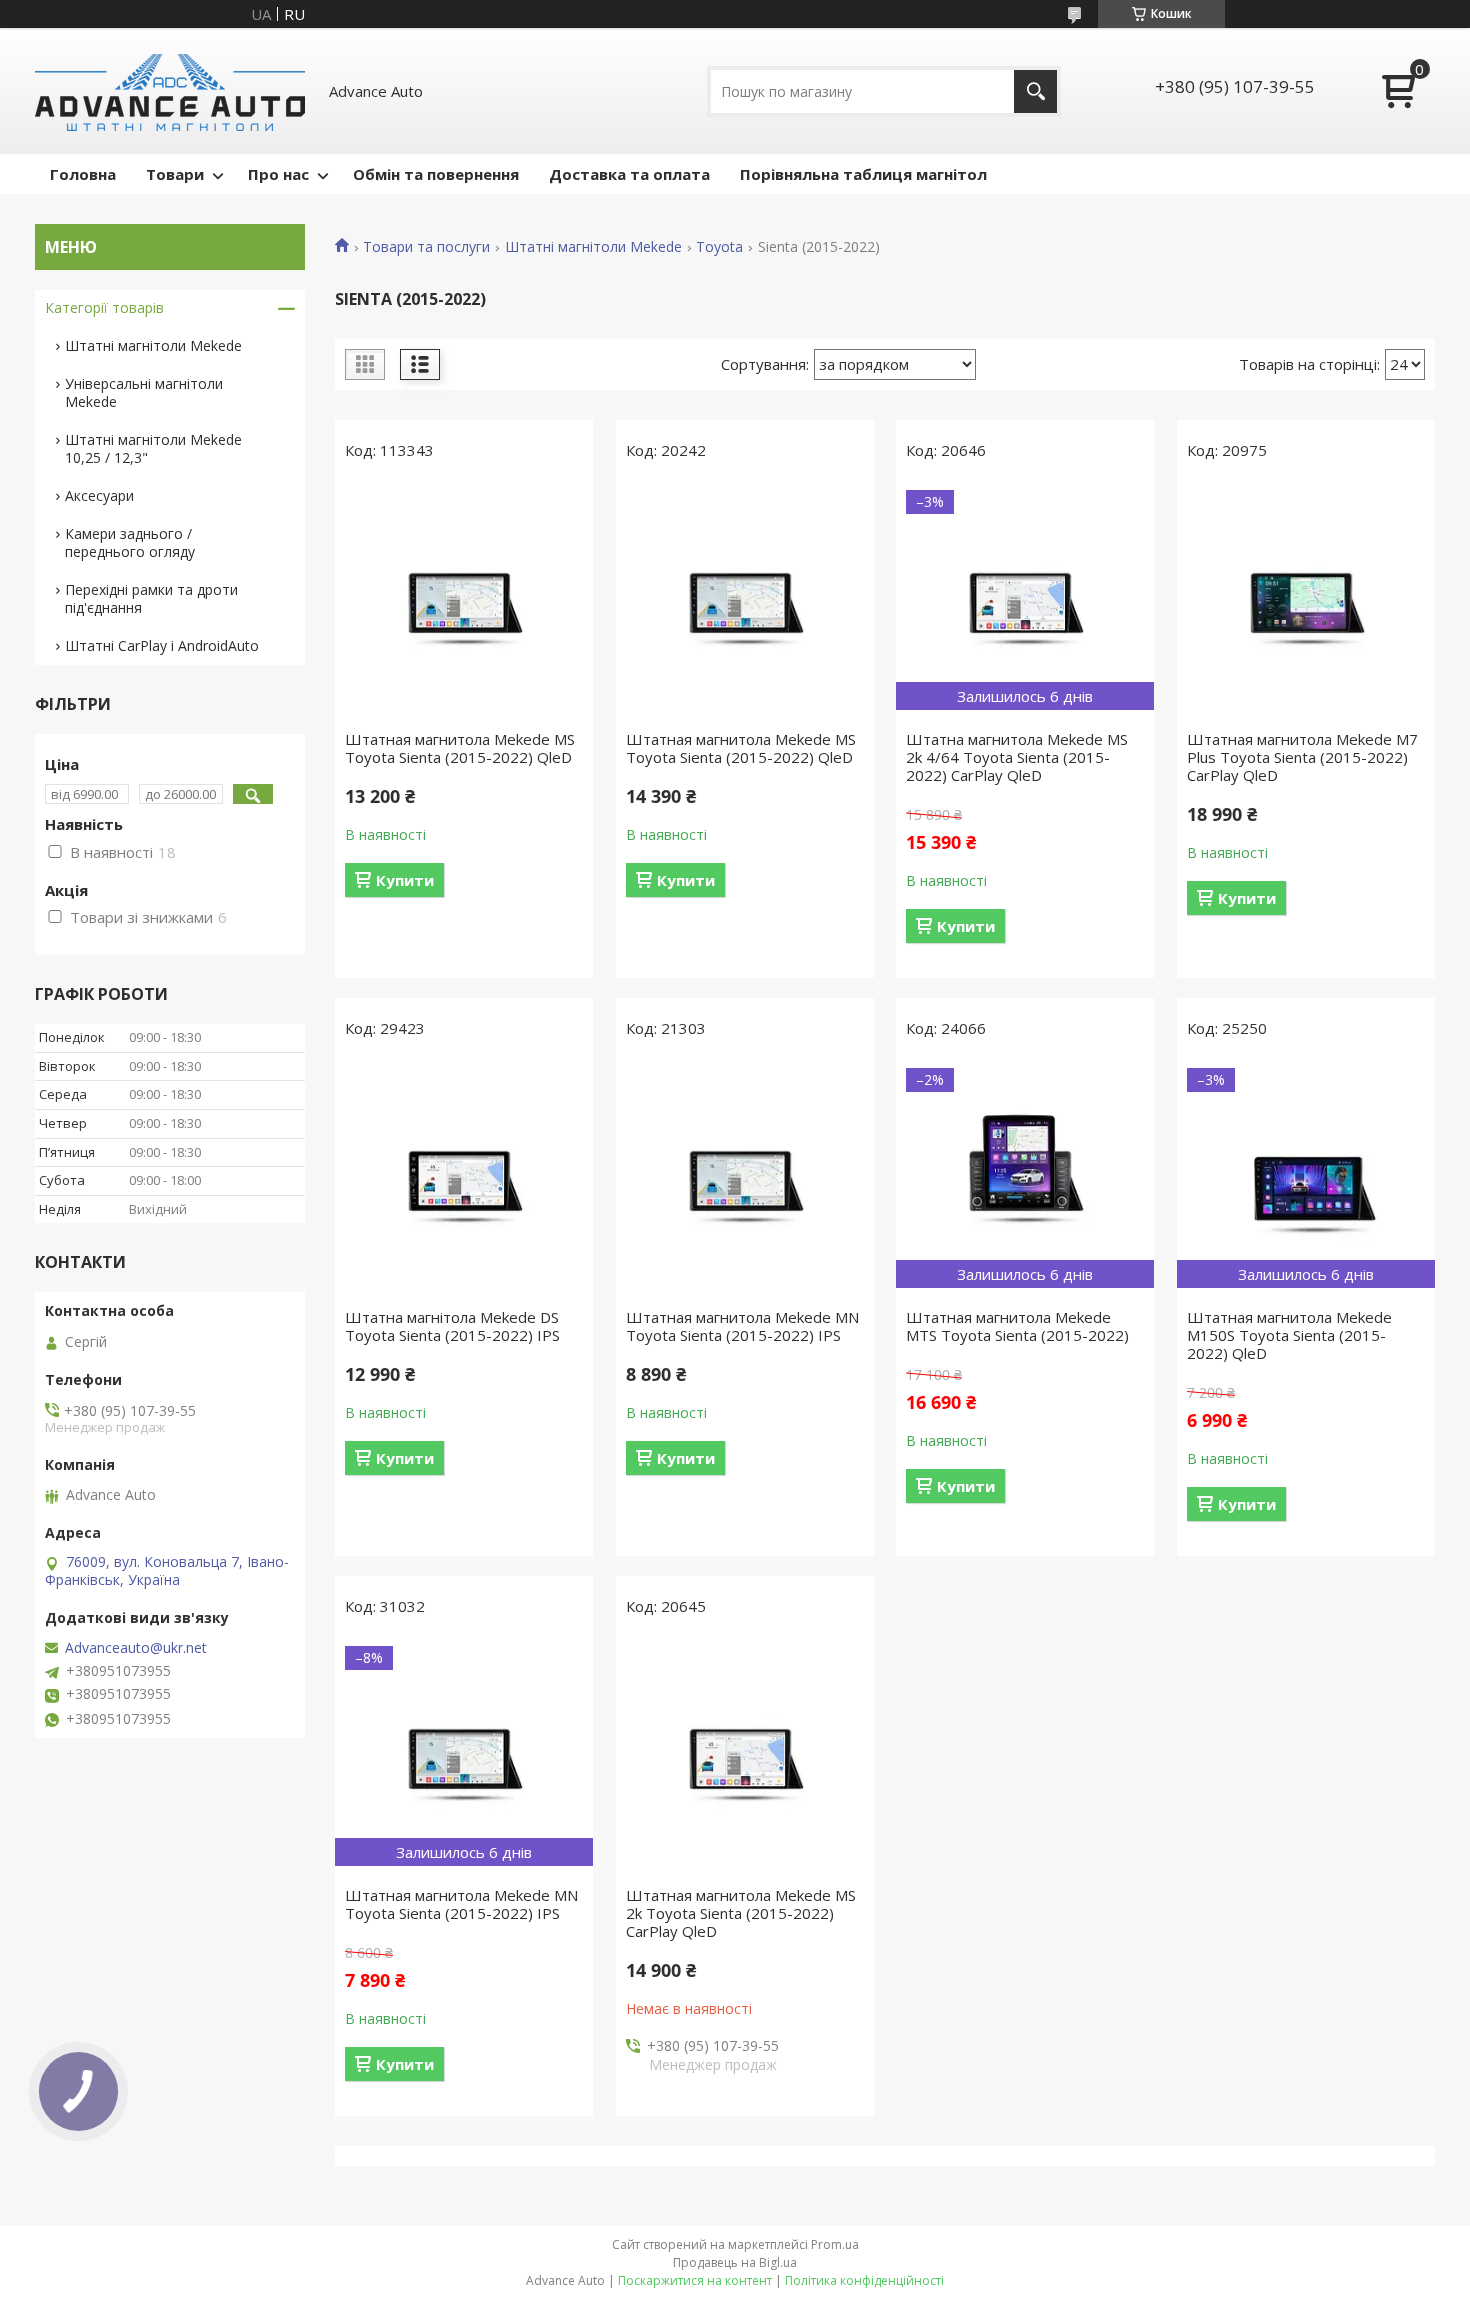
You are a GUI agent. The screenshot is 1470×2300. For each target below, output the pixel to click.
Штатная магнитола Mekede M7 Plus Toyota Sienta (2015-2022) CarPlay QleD (1302, 757)
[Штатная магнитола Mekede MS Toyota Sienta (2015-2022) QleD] (464, 600)
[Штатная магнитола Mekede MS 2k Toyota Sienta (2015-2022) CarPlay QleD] (745, 1756)
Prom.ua (835, 2244)
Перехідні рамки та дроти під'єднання (151, 598)
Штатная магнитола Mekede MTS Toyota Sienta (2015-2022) (1017, 1326)
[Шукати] (1035, 91)
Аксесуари (99, 495)
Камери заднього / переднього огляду (130, 542)
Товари (175, 174)
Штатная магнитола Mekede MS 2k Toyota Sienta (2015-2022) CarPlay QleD (741, 1913)
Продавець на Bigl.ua (735, 2262)
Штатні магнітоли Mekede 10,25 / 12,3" (153, 448)
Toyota (719, 247)
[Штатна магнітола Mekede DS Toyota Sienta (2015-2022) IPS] (464, 1178)
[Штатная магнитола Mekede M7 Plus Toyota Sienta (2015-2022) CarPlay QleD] (1306, 600)
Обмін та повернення (436, 174)
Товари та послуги (426, 247)
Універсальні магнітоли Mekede (144, 392)
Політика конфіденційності (864, 2280)
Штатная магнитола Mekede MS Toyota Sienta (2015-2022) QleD (460, 748)
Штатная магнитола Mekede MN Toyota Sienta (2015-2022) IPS (742, 1326)
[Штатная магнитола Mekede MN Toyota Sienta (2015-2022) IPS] (745, 1178)
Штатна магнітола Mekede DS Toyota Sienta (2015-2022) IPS (452, 1326)
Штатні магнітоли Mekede (593, 247)
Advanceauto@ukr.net (136, 1648)
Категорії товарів (104, 307)
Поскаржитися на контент (695, 2280)
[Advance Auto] (170, 91)
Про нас (278, 174)
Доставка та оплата (629, 174)
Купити (405, 880)
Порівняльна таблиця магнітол (863, 174)
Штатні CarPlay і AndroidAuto (162, 645)
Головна (83, 174)
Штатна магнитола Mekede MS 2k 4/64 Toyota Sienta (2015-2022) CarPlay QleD (1017, 757)
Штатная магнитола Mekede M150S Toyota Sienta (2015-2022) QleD (1289, 1335)
